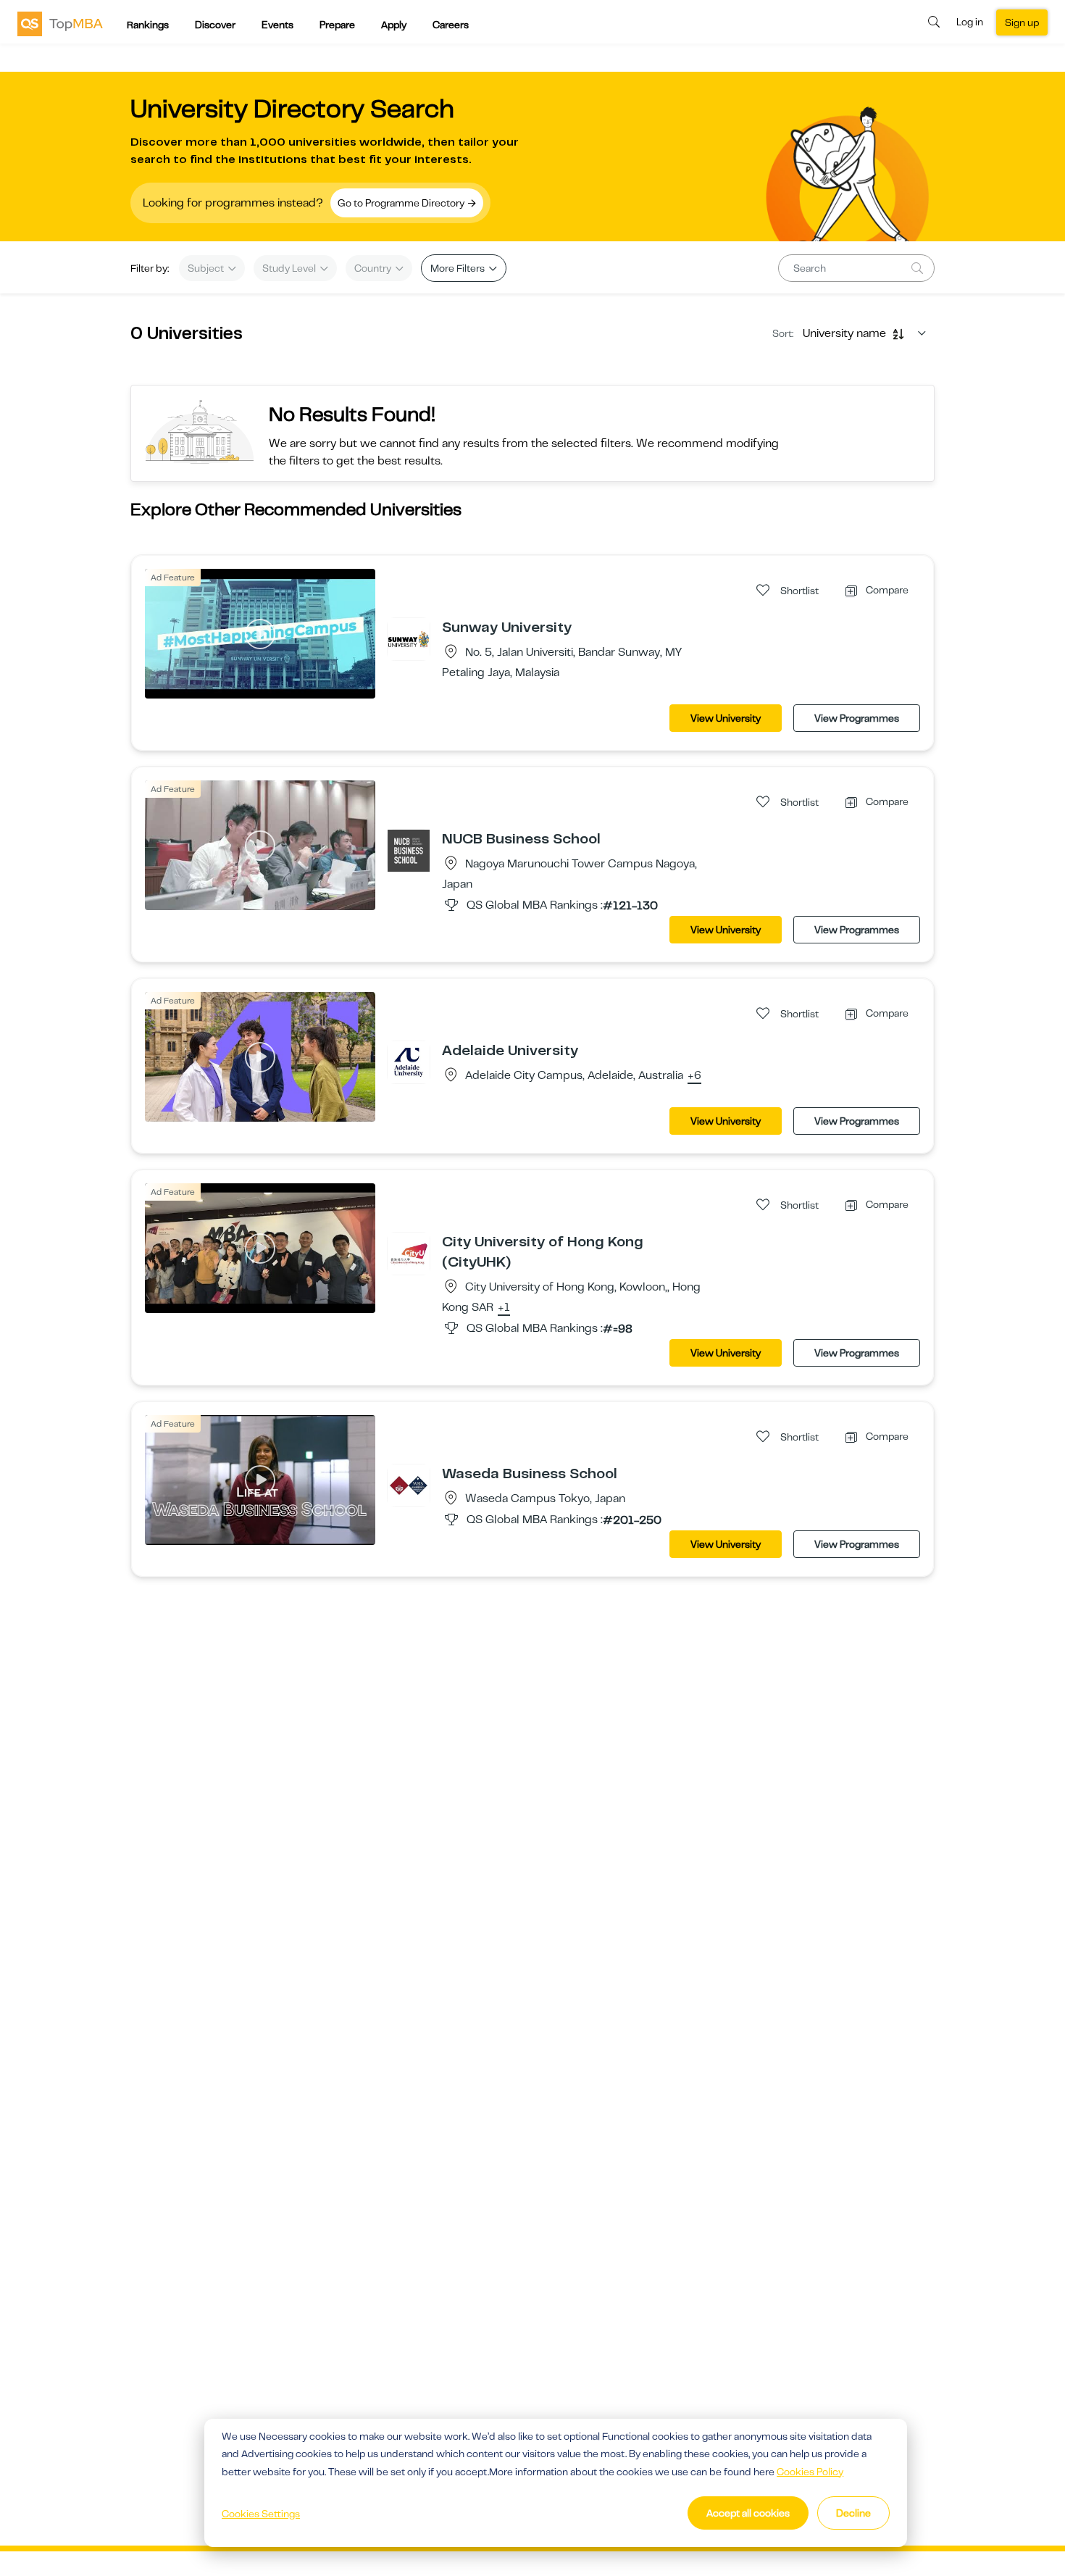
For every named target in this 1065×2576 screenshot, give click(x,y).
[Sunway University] (409, 638)
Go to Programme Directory (402, 203)
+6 (694, 1076)
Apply (394, 25)
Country (374, 268)
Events (277, 25)
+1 (504, 1308)
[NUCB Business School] (409, 850)
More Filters (459, 268)
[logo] (60, 23)
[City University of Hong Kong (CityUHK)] (409, 1253)
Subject (207, 268)
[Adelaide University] (409, 1062)
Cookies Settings (261, 2514)
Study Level (290, 268)
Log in (970, 22)
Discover (215, 25)
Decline (853, 2513)
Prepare (337, 25)
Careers (451, 25)
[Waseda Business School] (409, 1485)
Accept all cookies (748, 2513)
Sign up (1022, 22)
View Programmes (857, 718)
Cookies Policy (810, 2472)
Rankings (148, 25)
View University (726, 718)
